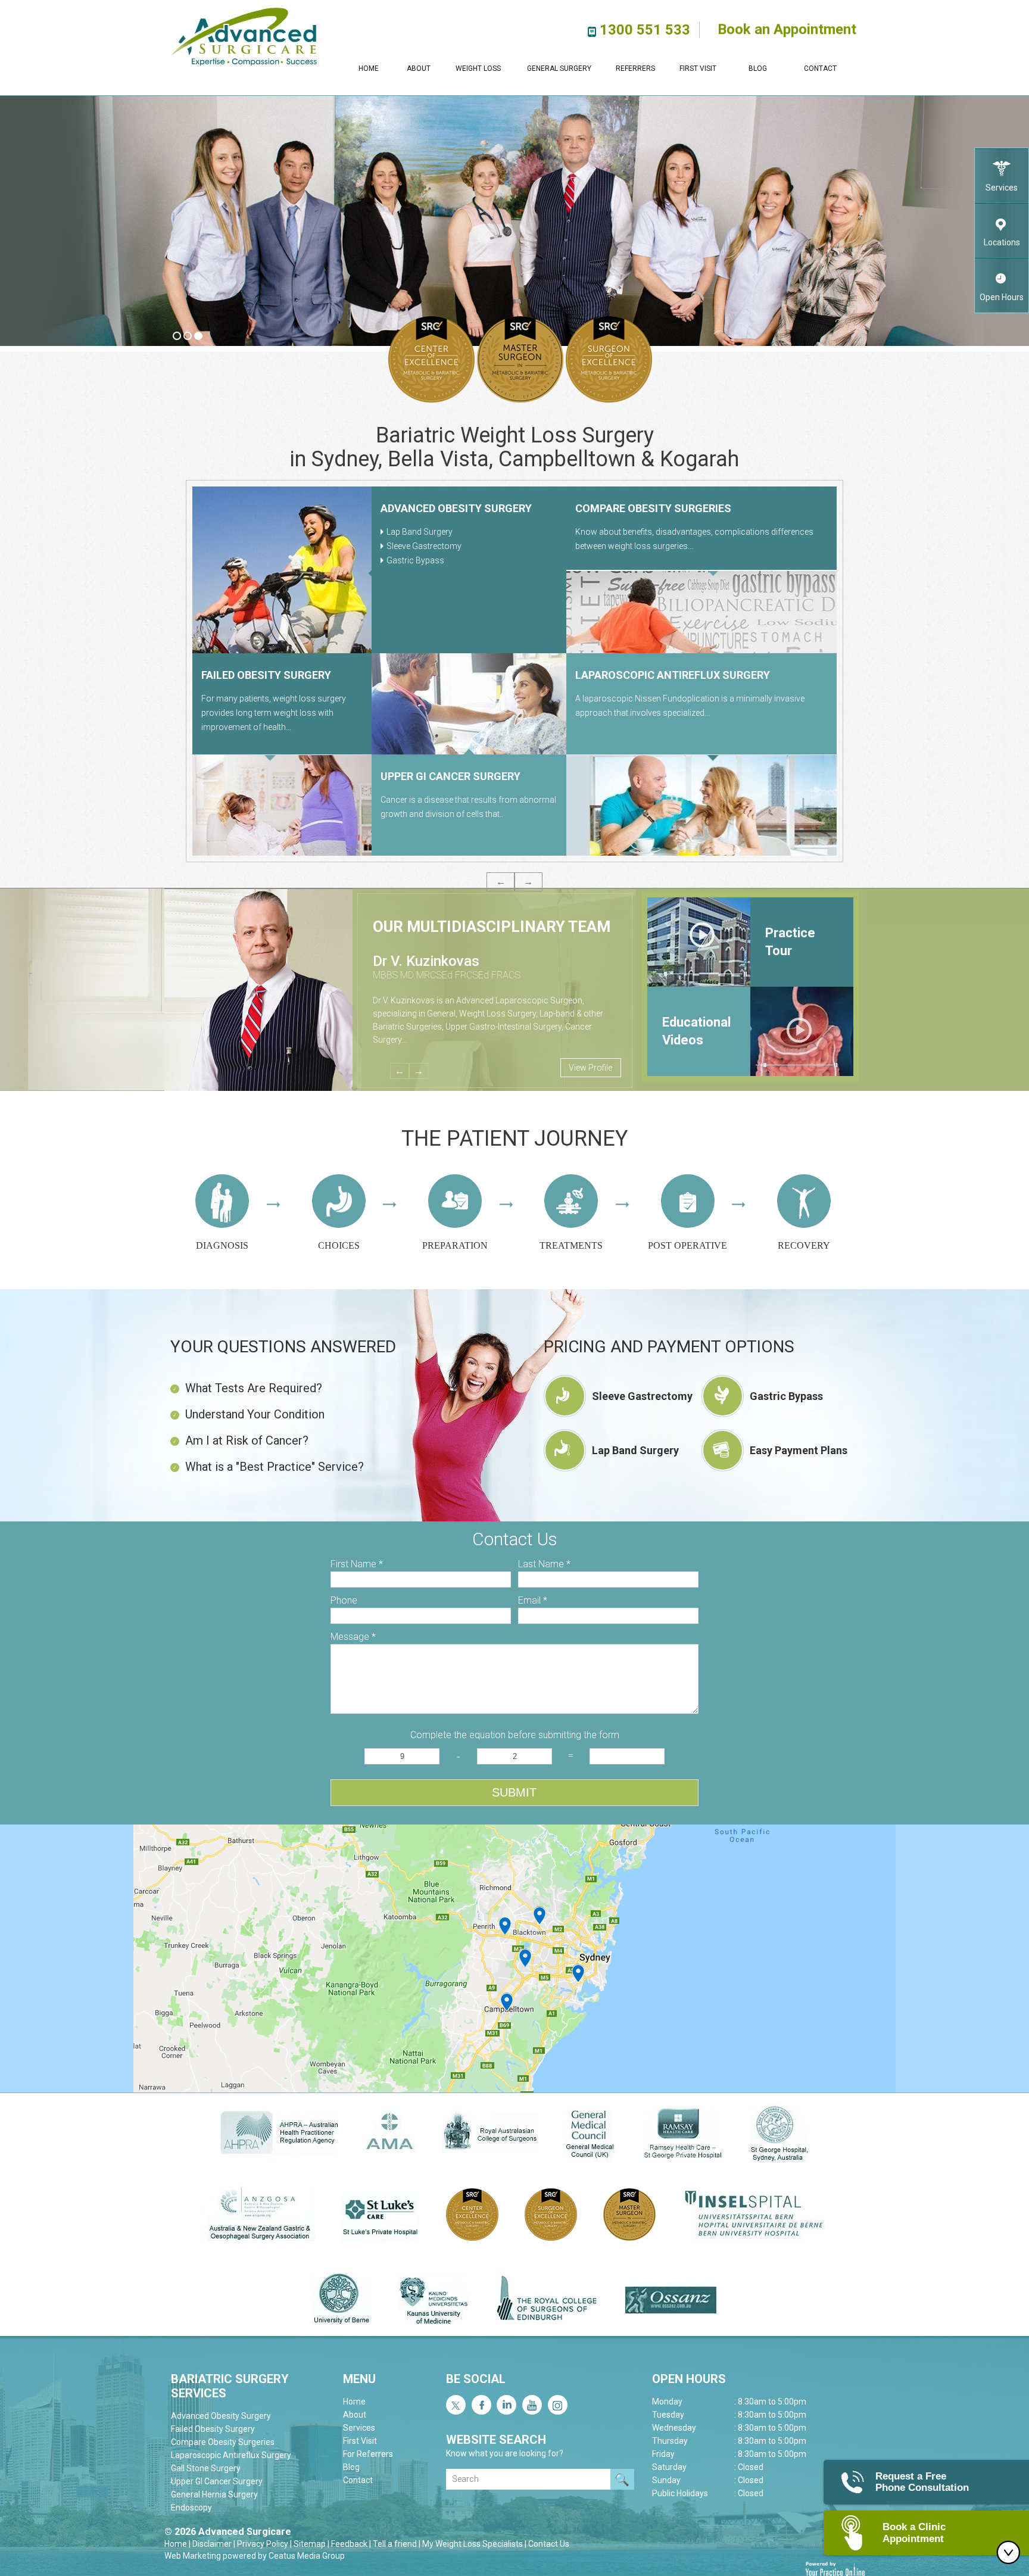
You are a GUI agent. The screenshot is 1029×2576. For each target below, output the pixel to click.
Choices (339, 1245)
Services (1002, 188)
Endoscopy (233, 675)
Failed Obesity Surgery (213, 2429)
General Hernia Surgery (644, 675)
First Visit (698, 68)
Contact (820, 68)
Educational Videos (696, 1031)
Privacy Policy (263, 2544)
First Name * (357, 1564)
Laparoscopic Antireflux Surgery (231, 2455)
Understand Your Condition (255, 1414)
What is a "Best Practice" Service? (275, 1467)
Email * (533, 1600)
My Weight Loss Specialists (473, 2544)
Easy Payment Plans (799, 1450)
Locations (1002, 242)
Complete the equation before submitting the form (515, 1735)
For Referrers (368, 2454)
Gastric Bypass (786, 1396)
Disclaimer (212, 2544)
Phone (344, 1600)
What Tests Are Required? (254, 1388)
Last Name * (544, 1564)
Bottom (1011, 2552)
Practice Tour (790, 942)
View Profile (590, 1068)
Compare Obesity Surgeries (223, 2442)
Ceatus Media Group (307, 2556)
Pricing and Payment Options (669, 1347)
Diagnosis (222, 1245)
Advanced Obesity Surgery (221, 2416)
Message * (353, 1637)
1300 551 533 (645, 30)
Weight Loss (478, 68)
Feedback (349, 2544)
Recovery (804, 1245)
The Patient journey (514, 1139)
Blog (758, 68)
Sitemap (310, 2544)
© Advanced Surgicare (228, 2532)
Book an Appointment (787, 18)
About (419, 68)
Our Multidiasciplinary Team (492, 927)
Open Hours (1002, 297)
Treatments (571, 1245)
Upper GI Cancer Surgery (217, 2481)
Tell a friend (395, 2544)
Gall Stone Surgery (438, 508)
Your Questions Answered (283, 1347)
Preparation (455, 1245)
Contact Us (549, 2544)
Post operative (687, 1245)
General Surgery (559, 68)
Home (369, 68)
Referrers (635, 68)
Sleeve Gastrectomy (642, 1396)
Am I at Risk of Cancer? (247, 1440)
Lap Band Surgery (635, 1450)
